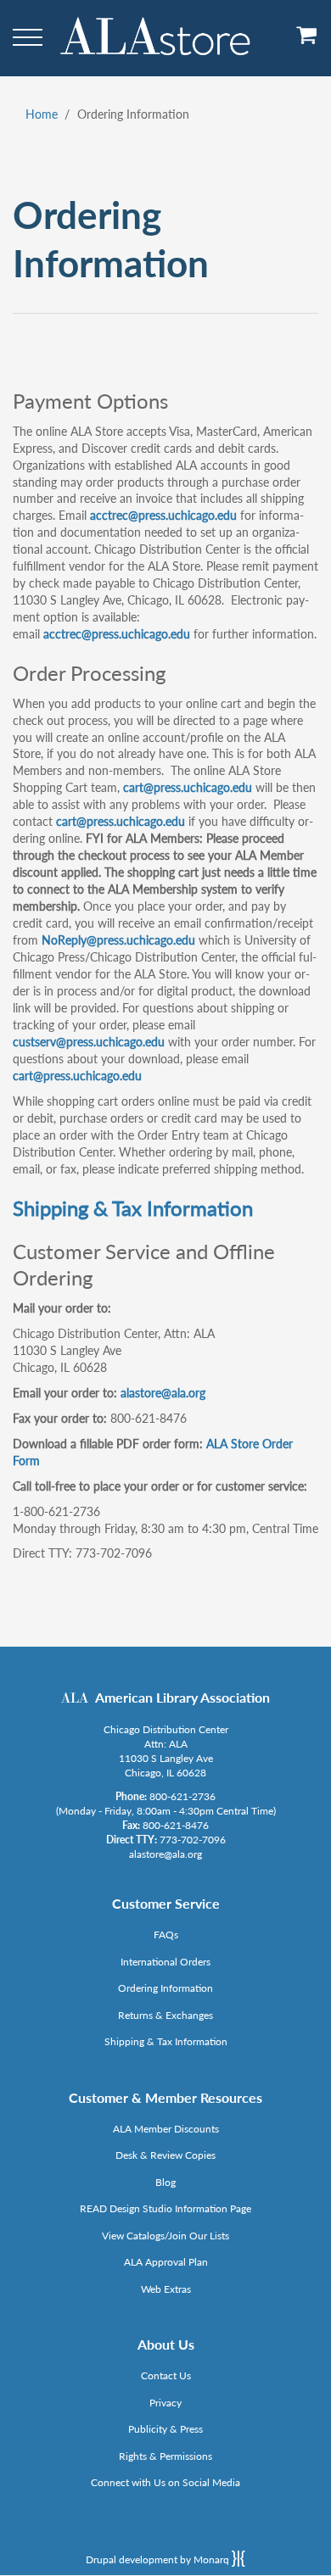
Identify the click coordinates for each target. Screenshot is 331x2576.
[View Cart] (307, 41)
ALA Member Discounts (166, 2129)
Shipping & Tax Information (133, 1208)
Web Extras (166, 2289)
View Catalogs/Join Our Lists (165, 2236)
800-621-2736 (182, 1796)
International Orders (165, 1962)
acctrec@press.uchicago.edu (163, 515)
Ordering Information (165, 1988)
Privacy (165, 2403)
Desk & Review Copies (165, 2155)
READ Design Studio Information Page (165, 2208)
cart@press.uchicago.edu (188, 787)
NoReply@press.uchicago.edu (118, 940)
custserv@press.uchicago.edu (89, 1042)
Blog (165, 2182)
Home (42, 114)
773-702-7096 (193, 1840)
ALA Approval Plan (166, 2262)
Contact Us (166, 2375)
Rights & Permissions (165, 2456)
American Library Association (182, 1697)
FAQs (166, 1935)
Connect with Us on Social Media (165, 2482)
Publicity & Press (165, 2429)
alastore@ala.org (163, 1393)
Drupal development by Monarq (159, 2559)
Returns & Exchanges (165, 2015)
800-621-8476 (176, 1825)
